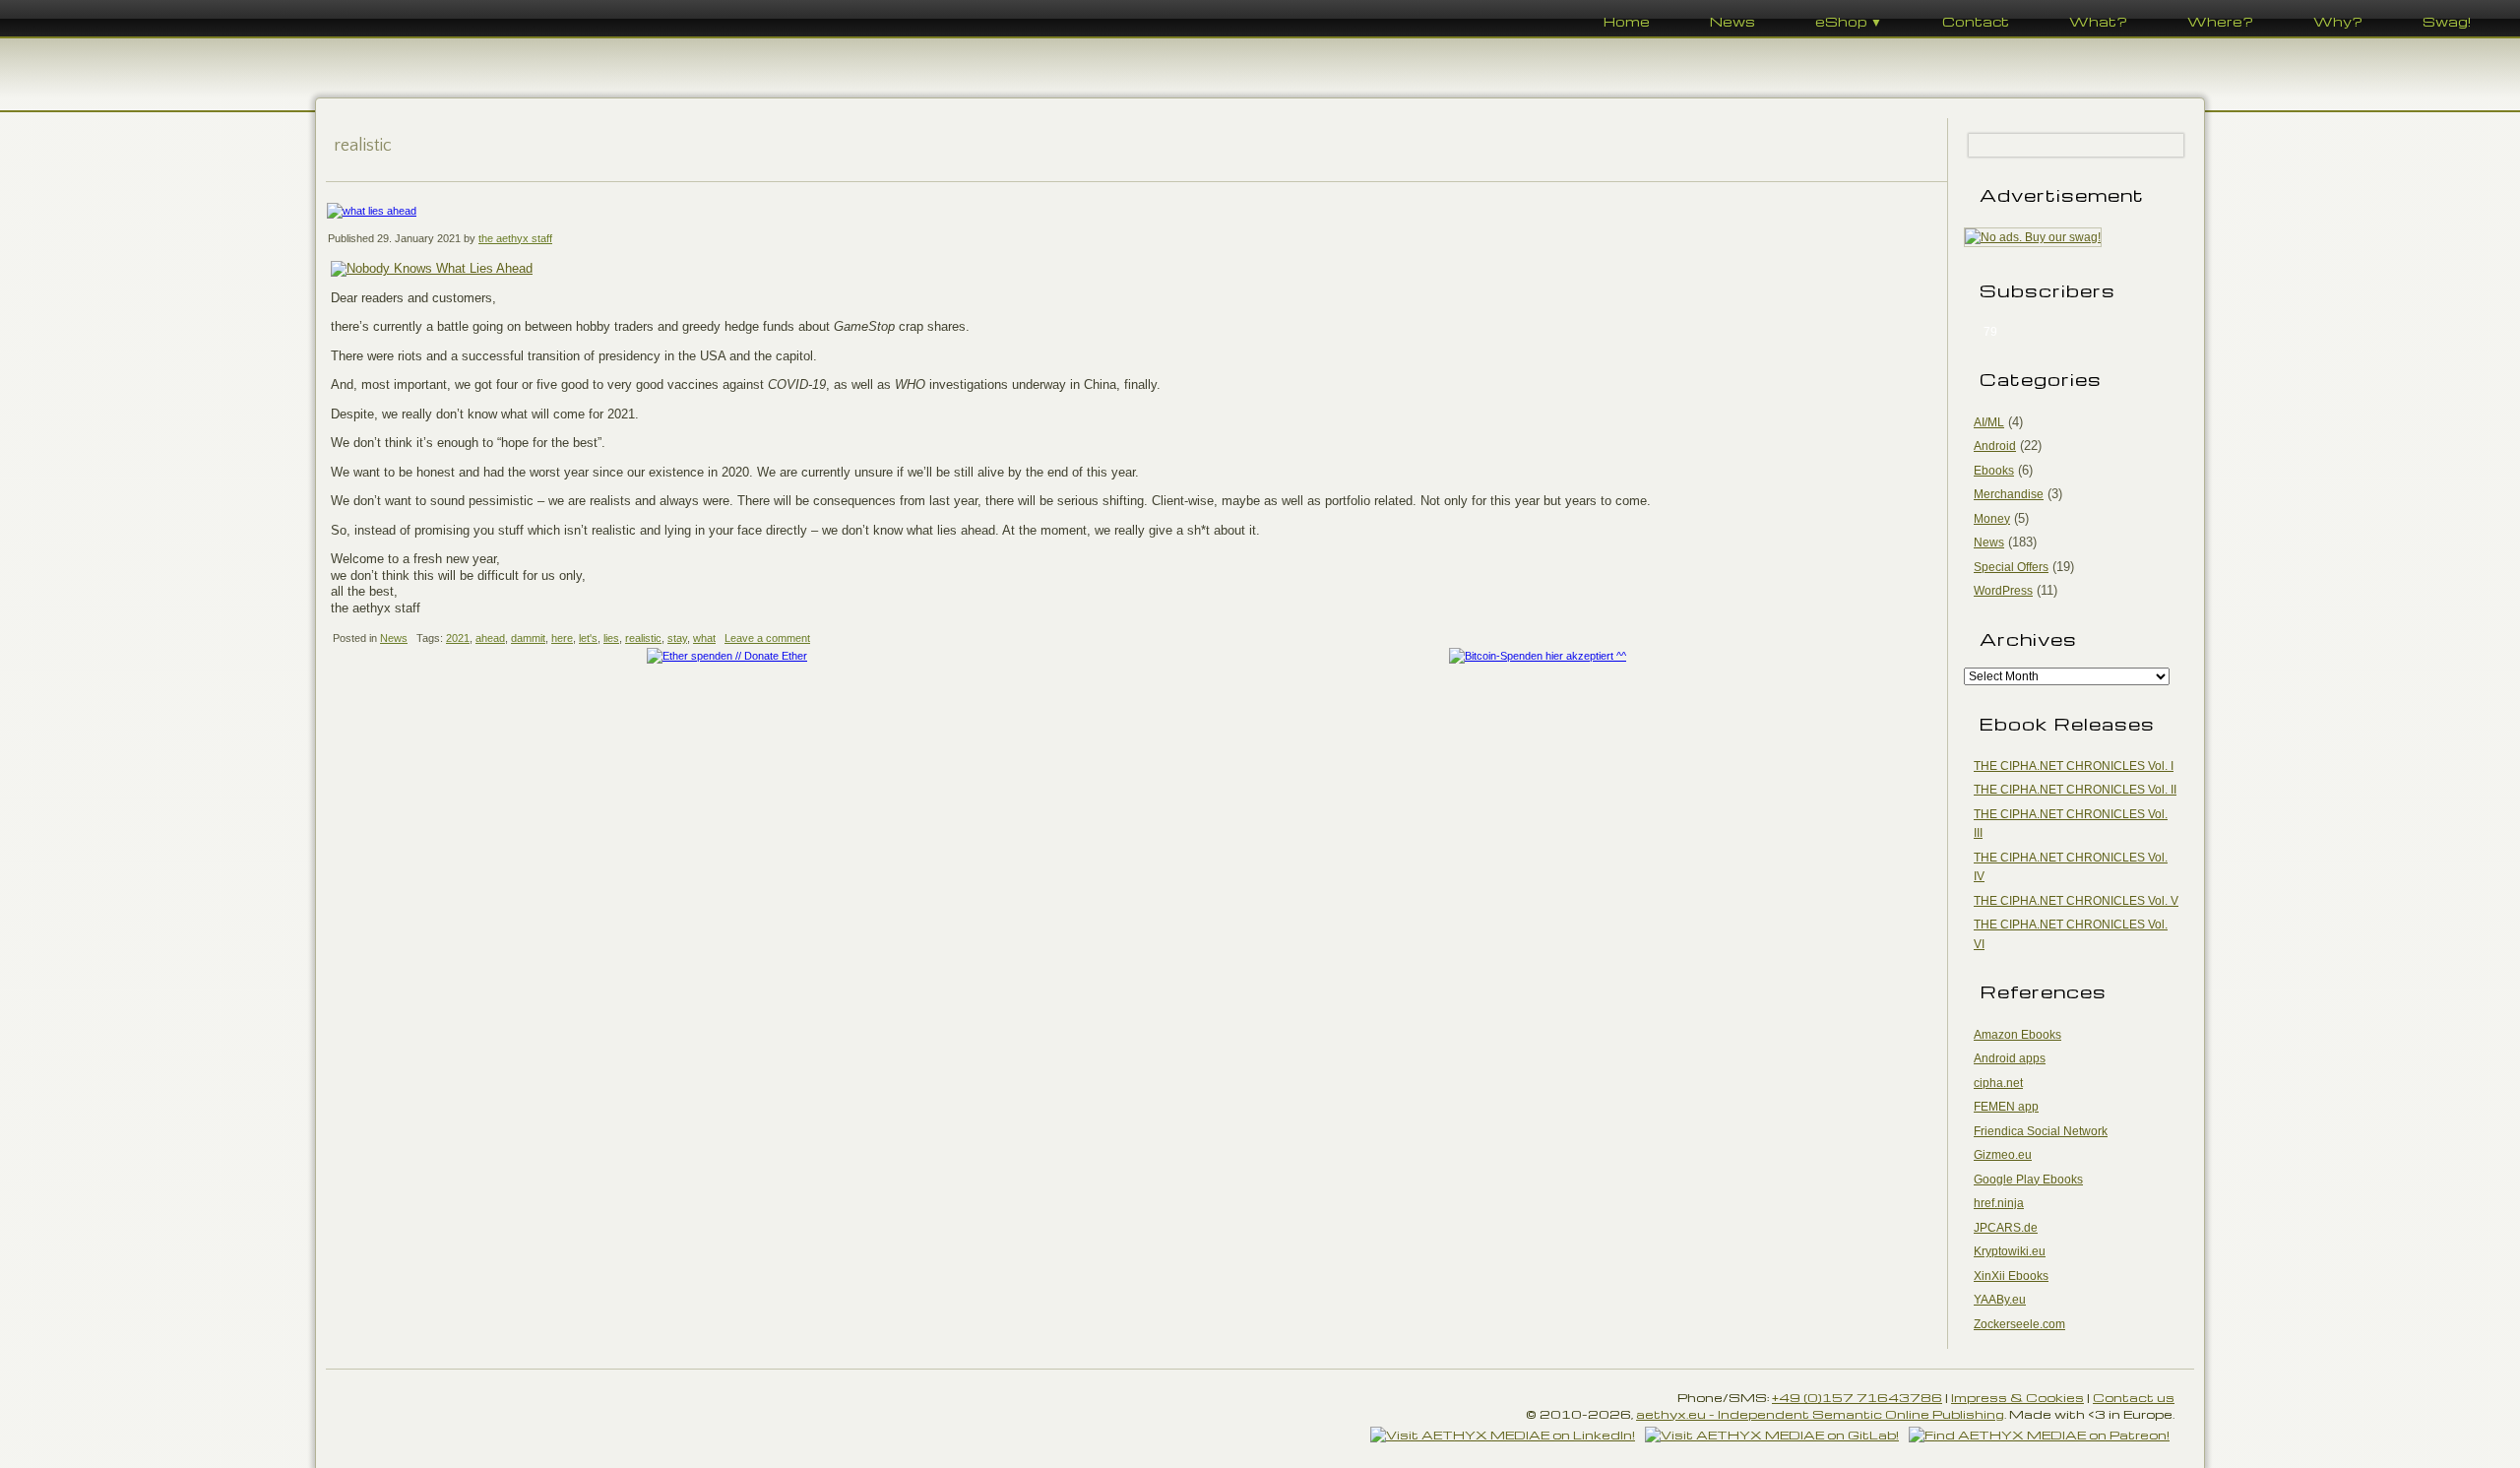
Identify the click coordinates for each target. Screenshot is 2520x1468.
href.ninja (1999, 1203)
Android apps (2010, 1058)
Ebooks (1994, 471)
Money (1992, 519)
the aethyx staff (515, 238)
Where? (2220, 21)
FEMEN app (2006, 1107)
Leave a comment (767, 638)
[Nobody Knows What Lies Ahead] (432, 268)
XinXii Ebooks (2011, 1276)
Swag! (2447, 21)
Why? (2338, 21)
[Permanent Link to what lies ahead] (1136, 211)
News (1732, 21)
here (562, 638)
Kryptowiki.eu (2010, 1251)
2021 (458, 638)
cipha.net (1998, 1083)
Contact (1976, 21)
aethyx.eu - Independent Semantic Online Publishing (1820, 1414)
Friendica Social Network (2041, 1131)
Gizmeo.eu (2003, 1155)
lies (611, 638)
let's (588, 638)
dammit (528, 638)
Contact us (2134, 1397)
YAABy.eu (2000, 1300)
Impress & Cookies (2017, 1397)
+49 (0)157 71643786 (1857, 1397)
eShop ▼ (1849, 21)
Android (1995, 446)
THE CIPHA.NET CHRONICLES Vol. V (2076, 901)
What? (2098, 21)
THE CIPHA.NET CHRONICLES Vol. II (2075, 790)
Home (1627, 21)
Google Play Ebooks (2028, 1180)
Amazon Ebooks (2017, 1035)
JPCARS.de (2006, 1228)
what (704, 638)
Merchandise (2009, 494)
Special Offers (2011, 567)
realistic (643, 638)
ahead (490, 638)
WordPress (2003, 591)
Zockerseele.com (2019, 1324)
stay (677, 638)
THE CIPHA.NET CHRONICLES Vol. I (2074, 766)
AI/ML (1989, 422)
